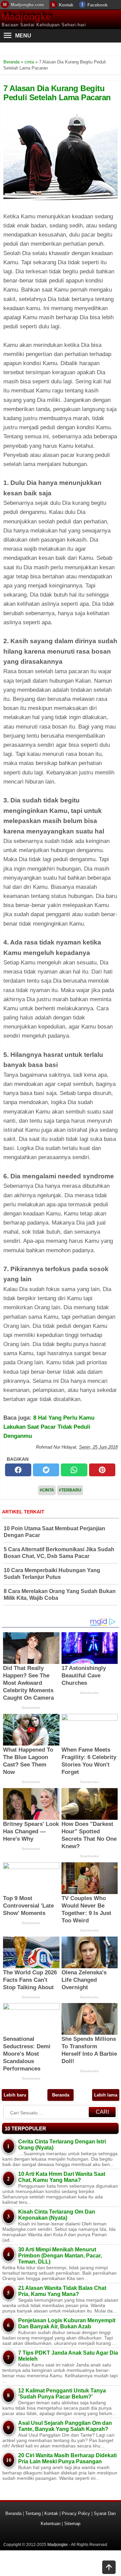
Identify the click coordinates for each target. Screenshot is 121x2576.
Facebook (97, 5)
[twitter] (46, 1470)
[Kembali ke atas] (109, 2568)
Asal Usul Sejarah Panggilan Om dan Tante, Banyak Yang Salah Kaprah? (65, 2426)
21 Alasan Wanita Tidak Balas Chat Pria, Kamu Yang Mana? (62, 2291)
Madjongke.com (27, 5)
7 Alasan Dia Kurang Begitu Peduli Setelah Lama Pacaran (57, 93)
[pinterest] (102, 1470)
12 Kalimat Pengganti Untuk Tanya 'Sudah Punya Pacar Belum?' (62, 2394)
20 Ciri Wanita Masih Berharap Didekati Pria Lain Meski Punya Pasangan (67, 2458)
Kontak (66, 5)
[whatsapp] (74, 1470)
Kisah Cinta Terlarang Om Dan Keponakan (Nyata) (57, 2215)
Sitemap (72, 2524)
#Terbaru (70, 1490)
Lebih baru (15, 2095)
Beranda (61, 2095)
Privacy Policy (76, 2513)
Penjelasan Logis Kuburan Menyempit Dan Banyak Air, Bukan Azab (67, 2323)
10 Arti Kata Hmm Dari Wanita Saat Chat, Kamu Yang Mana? (62, 2177)
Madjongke (26, 17)
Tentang (33, 2513)
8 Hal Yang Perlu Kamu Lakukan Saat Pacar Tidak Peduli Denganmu (49, 1427)
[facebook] (18, 1470)
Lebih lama (106, 2095)
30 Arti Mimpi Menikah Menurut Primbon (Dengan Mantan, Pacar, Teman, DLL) (60, 2256)
